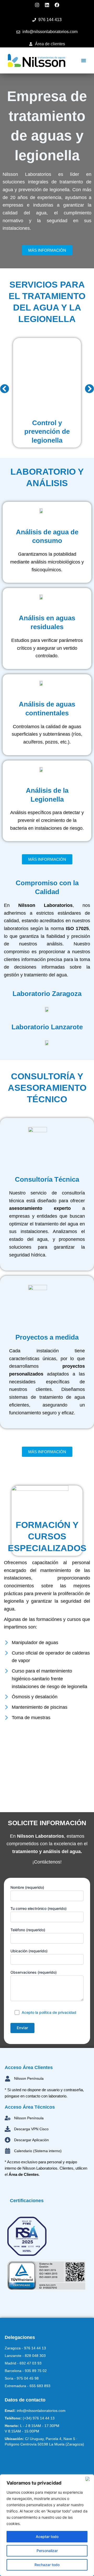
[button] (5, 389)
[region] (47, 2525)
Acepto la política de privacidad (49, 2012)
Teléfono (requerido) (28, 1930)
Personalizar (47, 2551)
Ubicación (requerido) (29, 1951)
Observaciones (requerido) (34, 1972)
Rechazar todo (47, 2565)
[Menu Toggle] (84, 60)
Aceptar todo (47, 2537)
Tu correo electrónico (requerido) (39, 1908)
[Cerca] (89, 2479)
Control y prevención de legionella (47, 432)
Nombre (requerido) (27, 1887)
